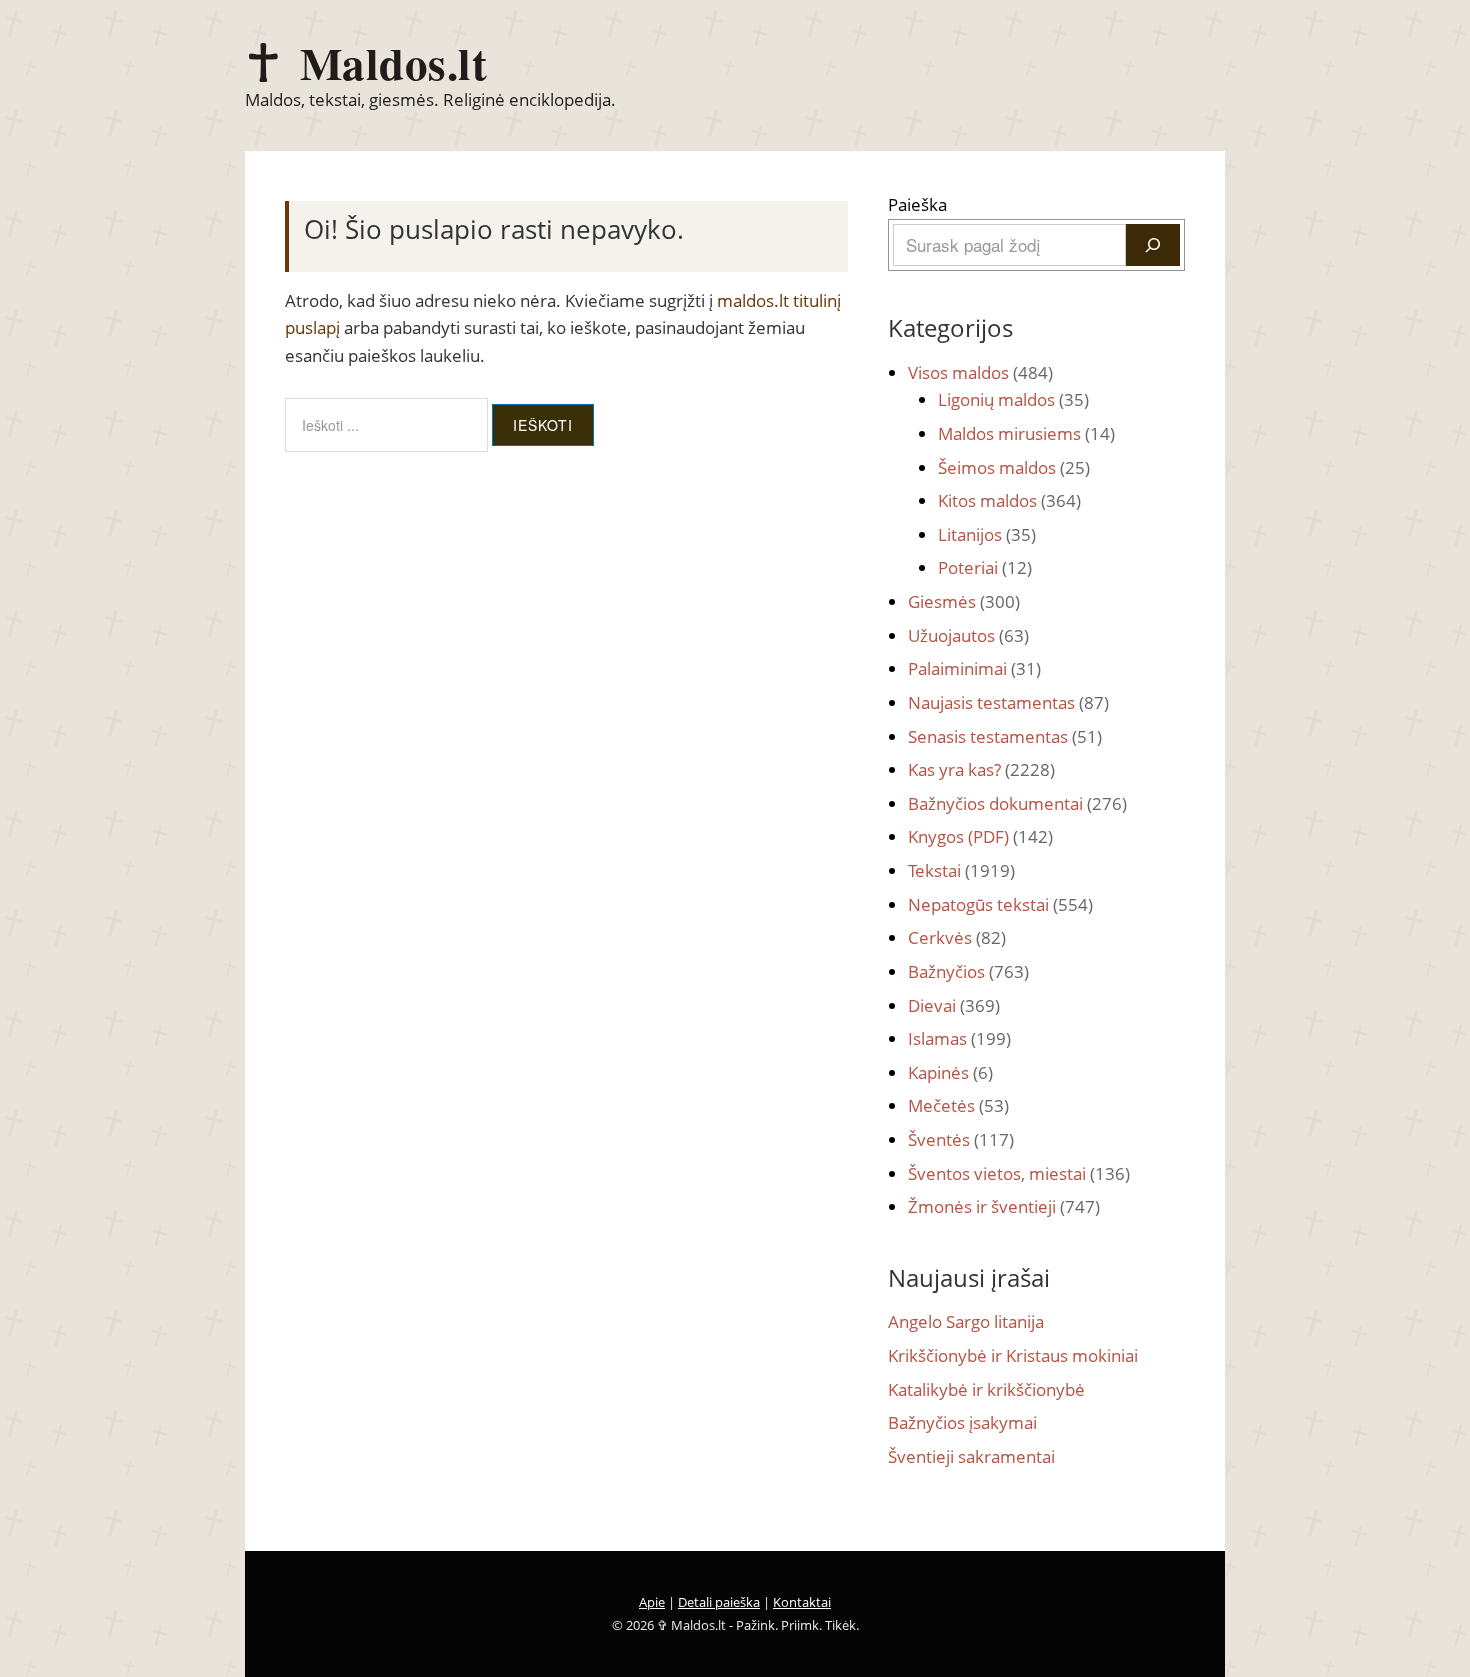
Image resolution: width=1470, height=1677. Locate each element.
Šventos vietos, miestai (1019, 1173)
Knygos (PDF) (980, 836)
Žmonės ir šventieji (1004, 1206)
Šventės (961, 1139)
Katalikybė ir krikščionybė (986, 1389)
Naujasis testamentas (1008, 702)
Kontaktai (802, 1602)
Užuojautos (968, 635)
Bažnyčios (968, 971)
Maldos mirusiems (1026, 433)
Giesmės (964, 601)
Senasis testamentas (1005, 736)
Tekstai (961, 870)
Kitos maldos (1009, 500)
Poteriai (985, 567)
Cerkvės (957, 937)
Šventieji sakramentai (971, 1456)
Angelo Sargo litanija (966, 1321)
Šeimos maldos (1014, 467)
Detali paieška (719, 1602)
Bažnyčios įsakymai (962, 1422)
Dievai (954, 1005)
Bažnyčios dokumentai (1017, 803)
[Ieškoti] (1153, 245)
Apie (652, 1602)
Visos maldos (980, 372)
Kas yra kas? (981, 769)
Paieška (917, 204)
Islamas (959, 1038)
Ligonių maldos (1013, 399)
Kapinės (950, 1072)
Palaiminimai (974, 668)
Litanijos (987, 534)
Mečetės (958, 1105)
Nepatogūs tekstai (1000, 904)
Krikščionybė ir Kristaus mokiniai (1013, 1355)
